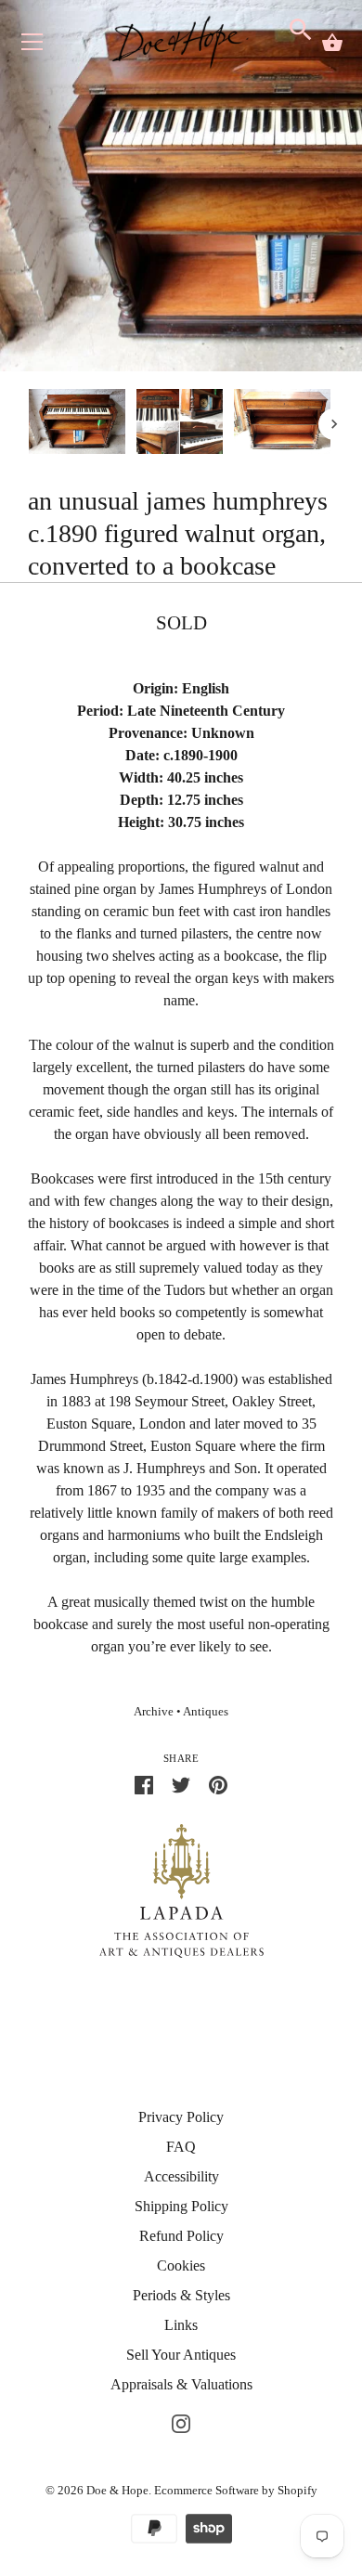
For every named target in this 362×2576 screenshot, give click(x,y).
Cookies (181, 2265)
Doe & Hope (117, 2490)
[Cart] (332, 43)
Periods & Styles (181, 2295)
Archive (154, 1712)
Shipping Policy (181, 2206)
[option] (77, 424)
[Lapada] (181, 1890)
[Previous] (28, 424)
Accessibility (181, 2176)
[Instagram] (181, 2421)
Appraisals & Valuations (181, 2384)
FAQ (181, 2147)
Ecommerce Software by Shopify (236, 2490)
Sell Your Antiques (181, 2355)
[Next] (334, 424)
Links (181, 2325)
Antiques (206, 1712)
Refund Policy (181, 2236)
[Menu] (32, 46)
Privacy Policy (181, 2117)
